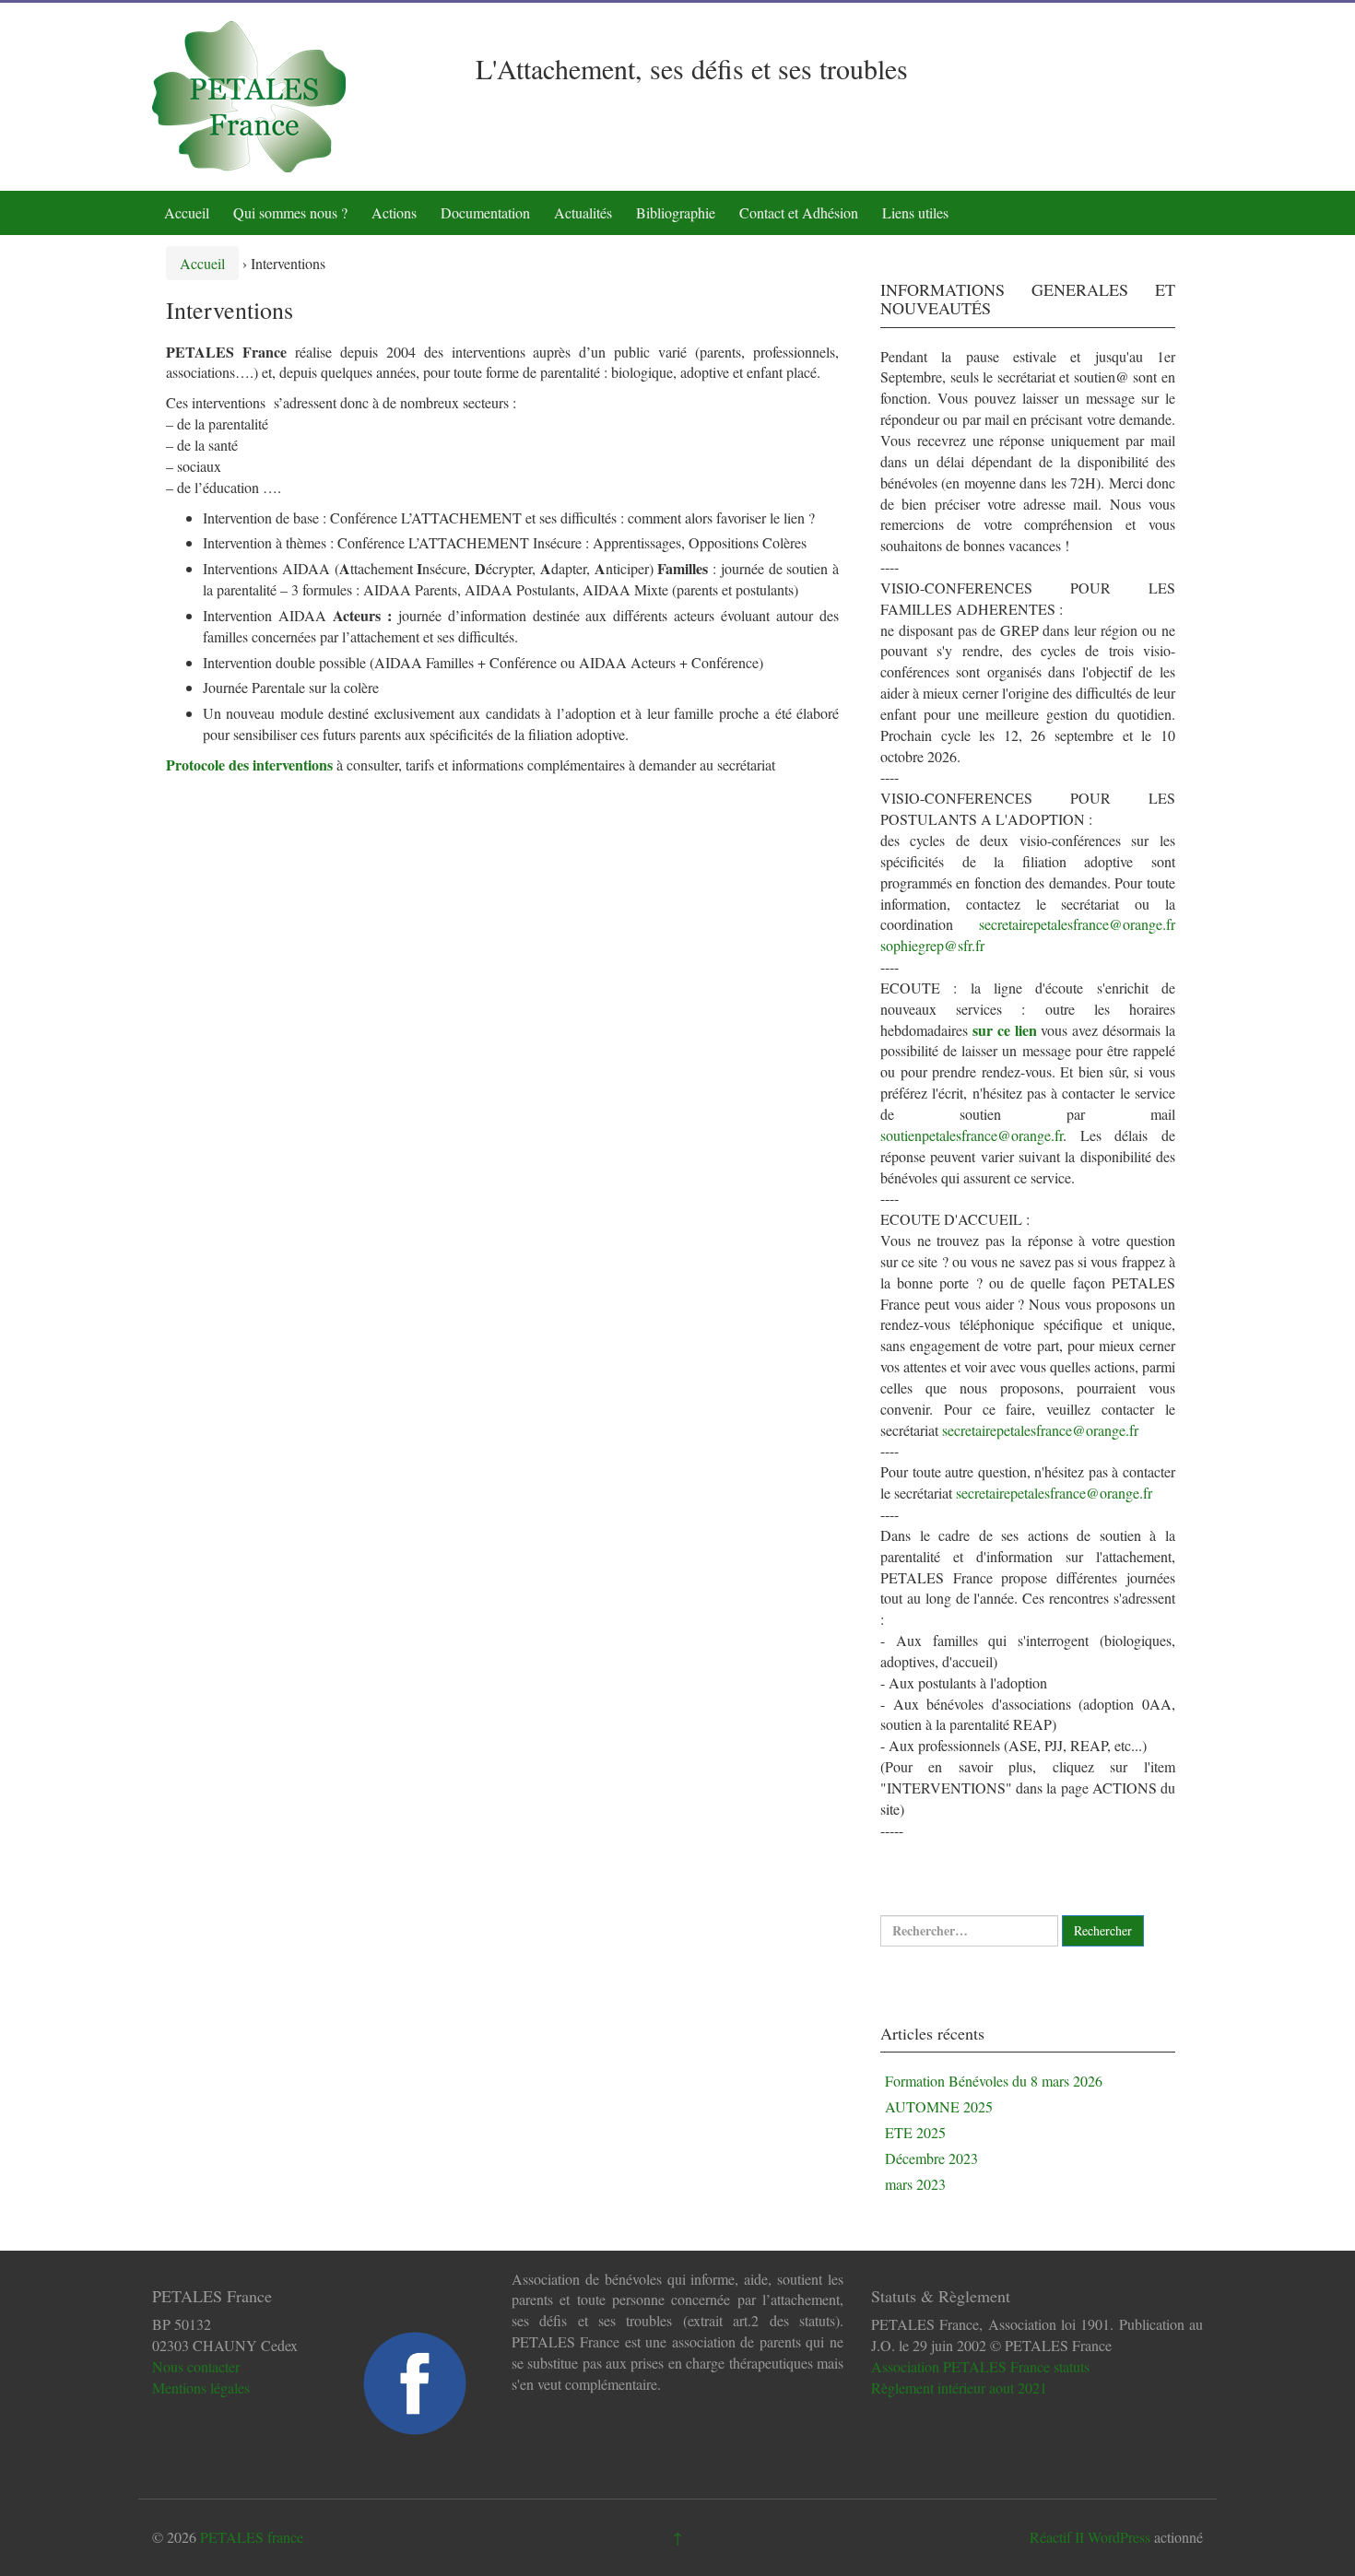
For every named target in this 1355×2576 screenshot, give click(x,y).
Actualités (583, 212)
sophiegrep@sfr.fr (932, 945)
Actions (394, 212)
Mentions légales (201, 2388)
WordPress (1119, 2537)
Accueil (187, 212)
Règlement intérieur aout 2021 (959, 2388)
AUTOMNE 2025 (939, 2106)
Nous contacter (196, 2366)
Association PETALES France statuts (980, 2366)
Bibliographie (676, 212)
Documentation (485, 212)
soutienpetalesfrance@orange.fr (972, 1135)
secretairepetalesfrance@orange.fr (1077, 924)
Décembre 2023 (931, 2158)
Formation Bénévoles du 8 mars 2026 (994, 2081)
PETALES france (252, 2537)
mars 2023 (915, 2184)
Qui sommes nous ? (290, 212)
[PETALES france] (249, 94)
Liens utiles (915, 212)
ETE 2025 (915, 2132)
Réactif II (1057, 2537)
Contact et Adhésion (799, 212)
